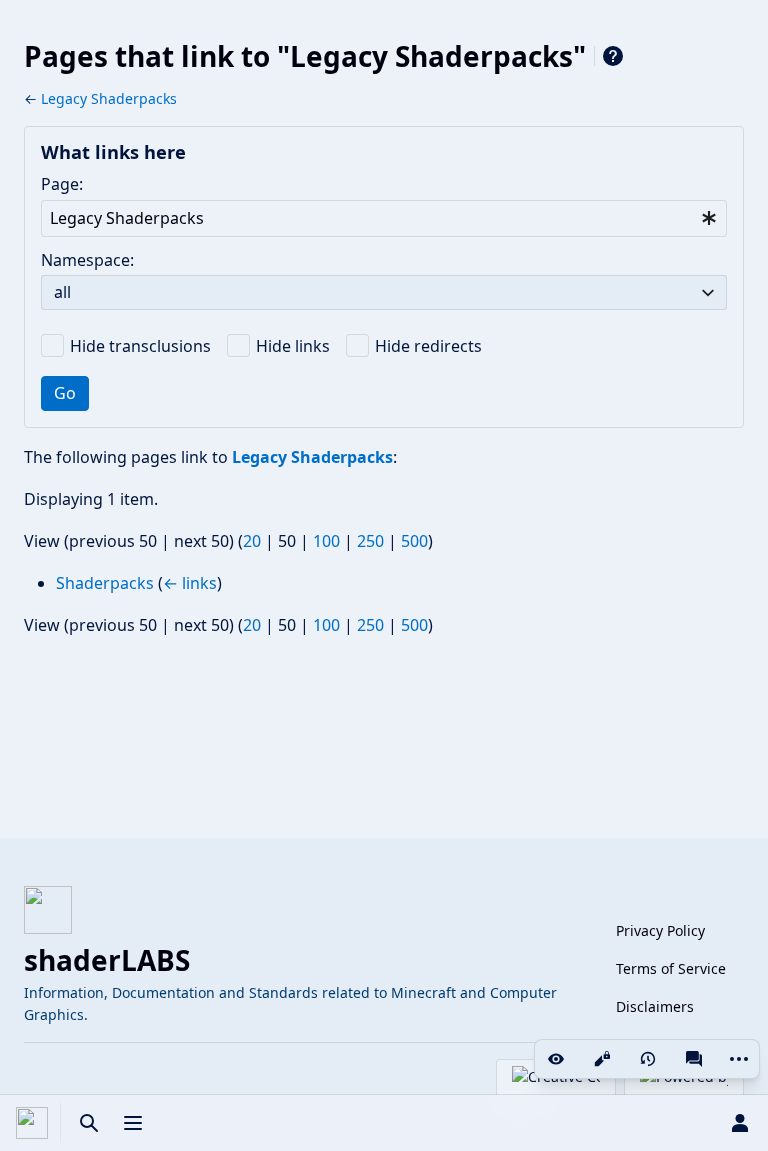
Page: (62, 184)
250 (370, 541)
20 (252, 541)
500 (414, 541)
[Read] (556, 1059)
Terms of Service (671, 968)
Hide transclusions (140, 346)
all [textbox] (62, 292)
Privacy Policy (660, 930)
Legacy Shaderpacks (109, 98)
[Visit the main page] (32, 1123)
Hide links (293, 346)
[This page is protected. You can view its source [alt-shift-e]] (602, 1059)
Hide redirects (428, 346)
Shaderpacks (105, 583)
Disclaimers (655, 1006)
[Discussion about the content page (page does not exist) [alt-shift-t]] (694, 1059)
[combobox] (384, 218)
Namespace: (87, 260)
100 (326, 541)
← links (190, 583)
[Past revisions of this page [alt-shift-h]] (648, 1059)
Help (613, 56)
